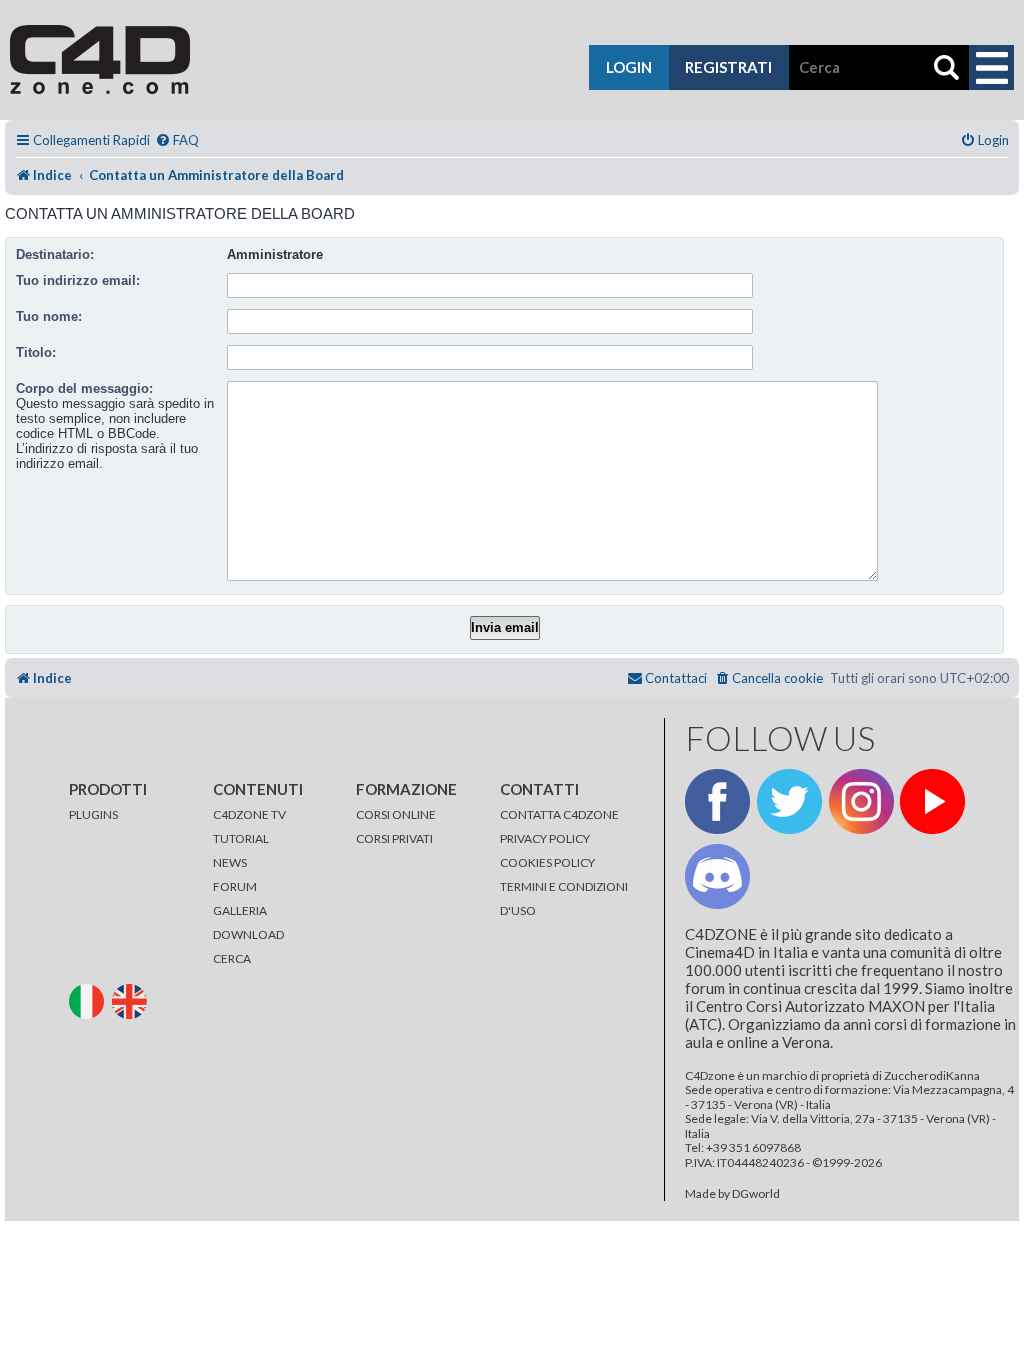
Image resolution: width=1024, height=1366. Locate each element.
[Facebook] (717, 801)
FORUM (235, 886)
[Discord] (717, 876)
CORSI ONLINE (396, 814)
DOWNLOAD (248, 934)
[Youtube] (932, 801)
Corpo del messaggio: (84, 388)
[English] (132, 1000)
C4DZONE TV (249, 814)
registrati (728, 67)
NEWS (230, 862)
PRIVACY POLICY (545, 838)
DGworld (756, 1194)
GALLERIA (240, 910)
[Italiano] (89, 1000)
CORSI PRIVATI (394, 838)
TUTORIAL (241, 838)
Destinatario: (55, 254)
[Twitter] (789, 801)
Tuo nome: (49, 316)
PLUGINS (93, 814)
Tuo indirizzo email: (78, 280)
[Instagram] (861, 801)
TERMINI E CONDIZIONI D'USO (564, 898)
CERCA (232, 958)
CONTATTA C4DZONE (559, 814)
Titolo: (36, 352)
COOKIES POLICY (547, 862)
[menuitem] (177, 140)
